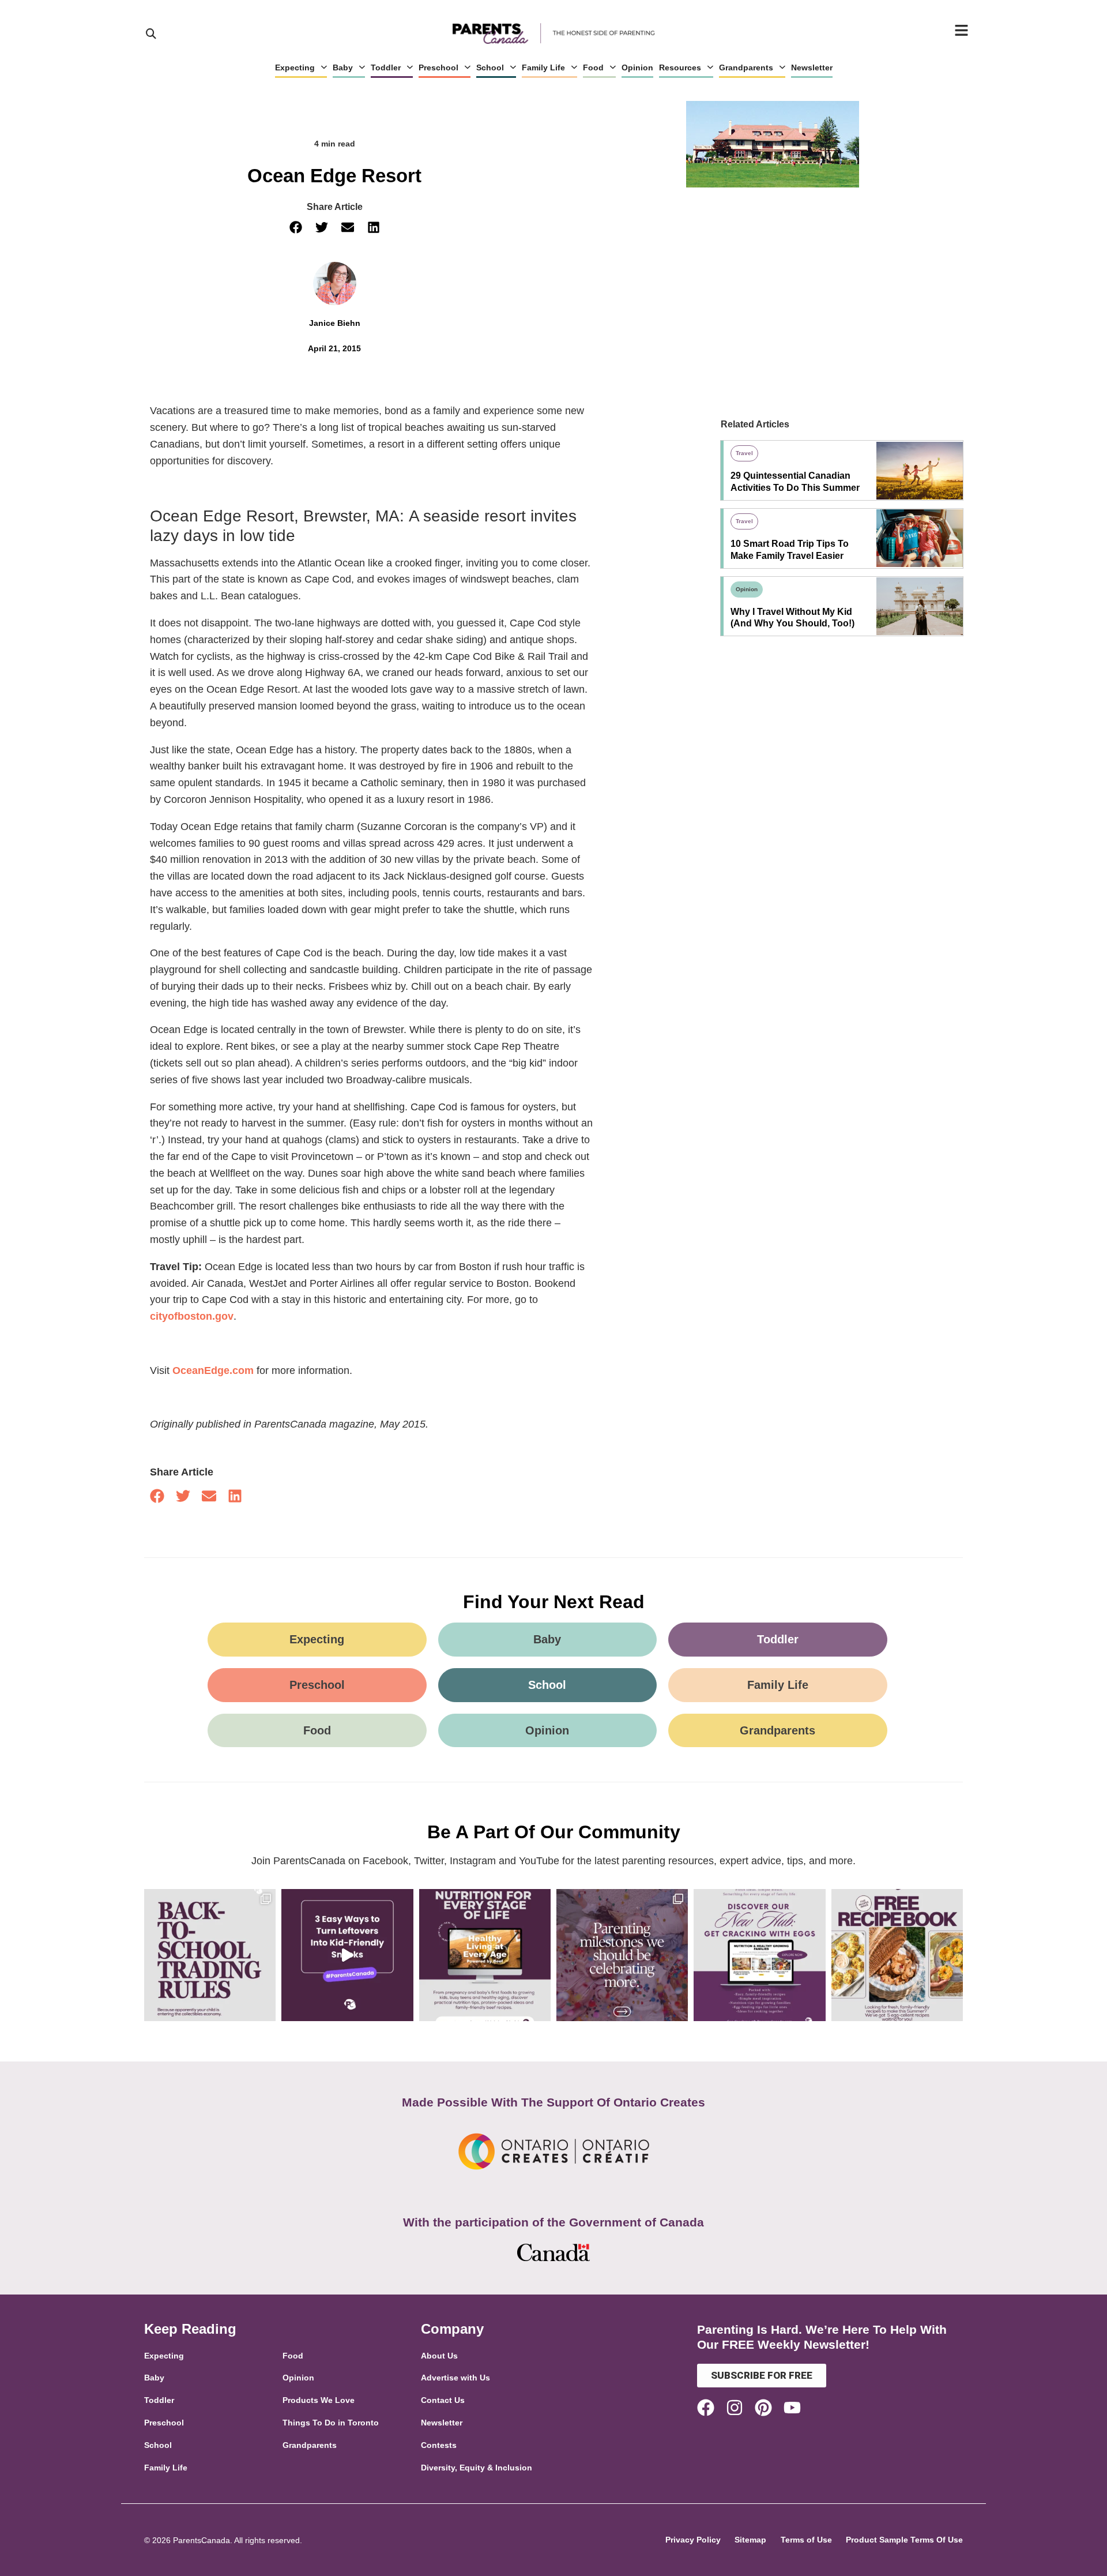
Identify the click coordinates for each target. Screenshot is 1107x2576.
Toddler (386, 67)
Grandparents (746, 67)
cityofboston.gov (192, 1316)
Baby (343, 67)
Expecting (295, 67)
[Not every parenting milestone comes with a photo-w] (622, 1955)
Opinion (637, 67)
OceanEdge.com (213, 1370)
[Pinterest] (763, 2408)
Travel (744, 453)
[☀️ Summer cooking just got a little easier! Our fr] (897, 1955)
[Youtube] (792, 2408)
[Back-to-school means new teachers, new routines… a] (210, 1955)
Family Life (543, 67)
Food (593, 67)
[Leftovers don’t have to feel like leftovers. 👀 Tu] (347, 1955)
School (490, 67)
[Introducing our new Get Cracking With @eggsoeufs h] (759, 1955)
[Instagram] (735, 2408)
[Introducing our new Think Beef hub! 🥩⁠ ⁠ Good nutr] (485, 1955)
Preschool (438, 67)
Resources (680, 67)
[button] (295, 228)
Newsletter (812, 67)
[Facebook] (706, 2408)
